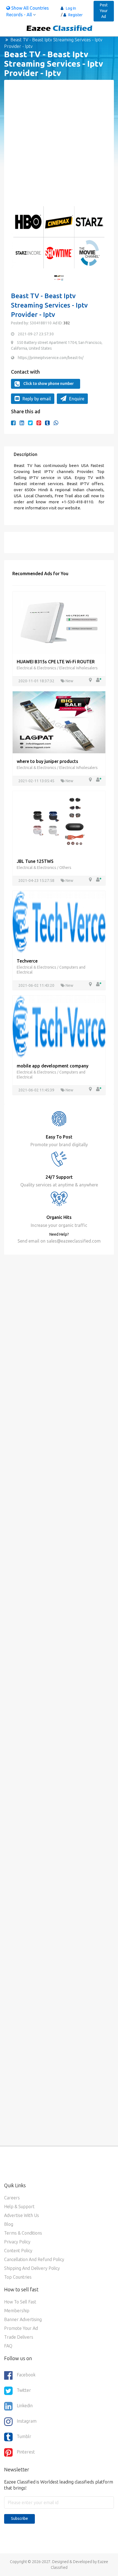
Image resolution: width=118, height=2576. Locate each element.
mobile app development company (53, 1066)
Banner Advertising (23, 2319)
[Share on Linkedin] (22, 423)
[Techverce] (59, 922)
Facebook (26, 2375)
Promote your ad (21, 2328)
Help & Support (19, 2207)
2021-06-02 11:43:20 (37, 985)
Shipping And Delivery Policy (32, 2268)
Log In (71, 8)
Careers (12, 2198)
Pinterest (26, 2452)
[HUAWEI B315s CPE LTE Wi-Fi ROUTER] (59, 622)
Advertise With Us (22, 2215)
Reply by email (37, 399)
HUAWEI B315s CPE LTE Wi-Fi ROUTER (56, 662)
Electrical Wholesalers (78, 668)
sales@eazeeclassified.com (73, 1241)
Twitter (24, 2390)
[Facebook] (13, 423)
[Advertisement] (59, 146)
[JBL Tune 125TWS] (59, 822)
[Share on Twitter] (30, 423)
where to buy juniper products (47, 761)
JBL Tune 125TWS (35, 861)
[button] (18, 240)
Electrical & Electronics (37, 668)
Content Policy (18, 2251)
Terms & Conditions (23, 2233)
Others (65, 868)
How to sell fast (20, 2302)
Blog (9, 2224)
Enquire (77, 399)
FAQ (8, 2346)
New (69, 681)
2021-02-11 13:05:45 (37, 781)
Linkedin (25, 2406)
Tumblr (24, 2436)
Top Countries (18, 2277)
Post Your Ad (104, 11)
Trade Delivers (19, 2337)
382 (66, 323)
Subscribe (19, 2518)
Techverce (27, 961)
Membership (17, 2311)
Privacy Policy (17, 2242)
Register (75, 15)
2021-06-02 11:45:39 (37, 1090)
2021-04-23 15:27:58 (37, 881)
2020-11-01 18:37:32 (37, 681)
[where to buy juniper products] (59, 722)
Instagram (27, 2421)
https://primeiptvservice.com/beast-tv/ (51, 358)
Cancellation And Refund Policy (34, 2259)
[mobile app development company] (59, 1026)
